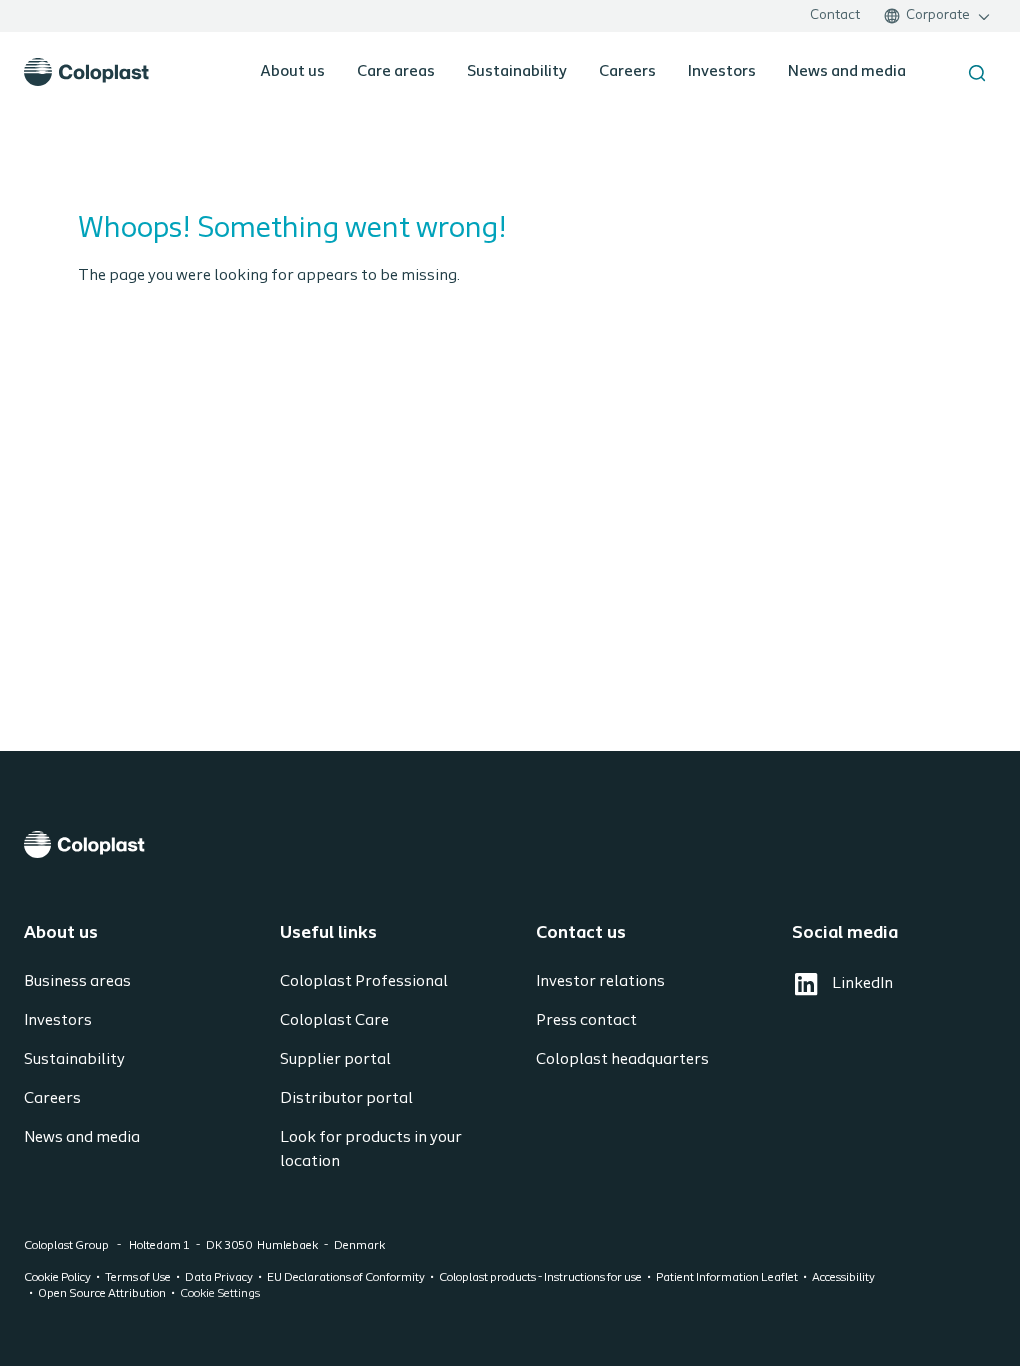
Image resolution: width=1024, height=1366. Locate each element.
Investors (722, 72)
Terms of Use (138, 1278)
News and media (847, 72)
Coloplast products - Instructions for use (540, 1278)
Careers (627, 72)
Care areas (396, 72)
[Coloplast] (512, 844)
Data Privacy (219, 1278)
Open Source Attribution (102, 1294)
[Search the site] (977, 73)
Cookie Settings (220, 1294)
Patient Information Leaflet (727, 1278)
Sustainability (517, 72)
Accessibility (843, 1278)
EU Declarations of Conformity (346, 1278)
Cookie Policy (57, 1278)
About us (292, 72)
